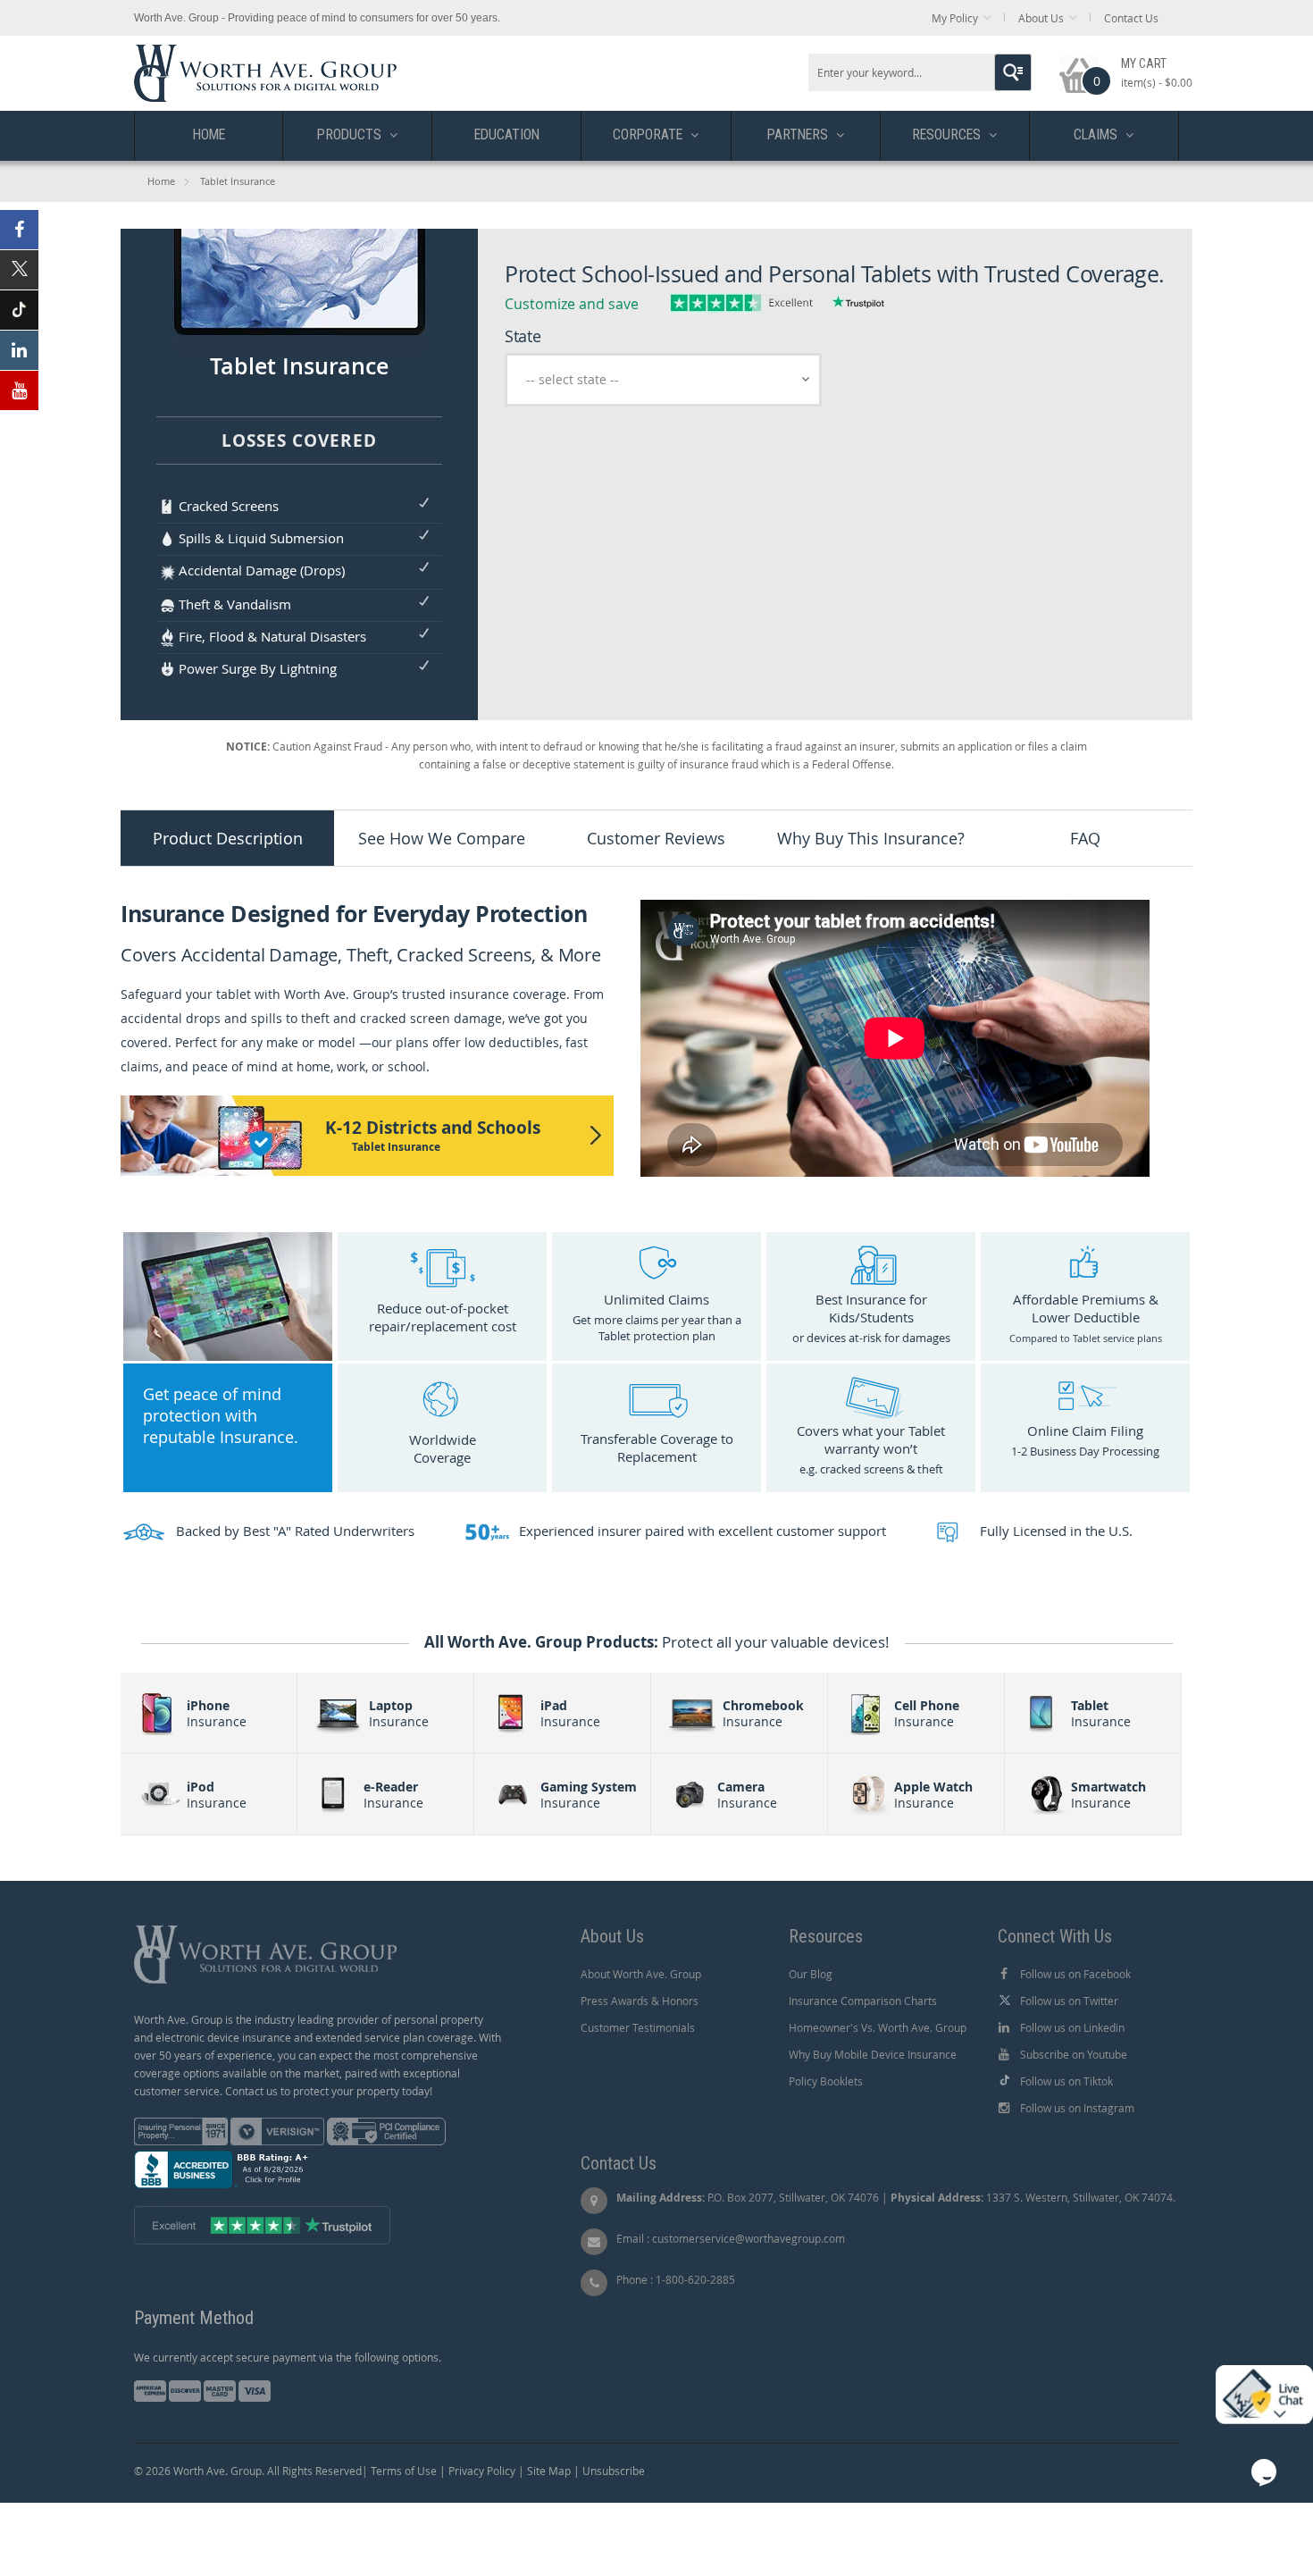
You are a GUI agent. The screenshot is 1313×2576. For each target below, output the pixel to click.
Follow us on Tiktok (1066, 2081)
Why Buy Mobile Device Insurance (873, 2054)
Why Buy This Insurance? (871, 838)
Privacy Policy (482, 2471)
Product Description (228, 838)
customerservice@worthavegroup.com (748, 2238)
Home (161, 181)
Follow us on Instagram (1077, 2108)
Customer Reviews (656, 838)
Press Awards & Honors (640, 2001)
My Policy (955, 18)
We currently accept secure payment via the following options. (288, 2357)
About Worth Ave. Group (641, 1974)
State (523, 336)
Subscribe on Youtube (1074, 2054)
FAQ (1085, 838)
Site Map (549, 2471)
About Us (1041, 18)
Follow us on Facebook (1075, 1974)
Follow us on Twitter (1069, 2001)
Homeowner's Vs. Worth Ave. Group (878, 2027)
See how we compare (442, 838)
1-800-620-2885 (695, 2279)
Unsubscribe (614, 2471)
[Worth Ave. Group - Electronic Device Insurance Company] (265, 53)
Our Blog (811, 1974)
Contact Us (1131, 18)
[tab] (228, 838)
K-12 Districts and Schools (433, 1135)
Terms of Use (404, 2471)
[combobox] (920, 72)
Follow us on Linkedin (1072, 2027)
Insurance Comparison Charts (863, 2001)
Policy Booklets (826, 2081)
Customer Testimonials (638, 2027)
